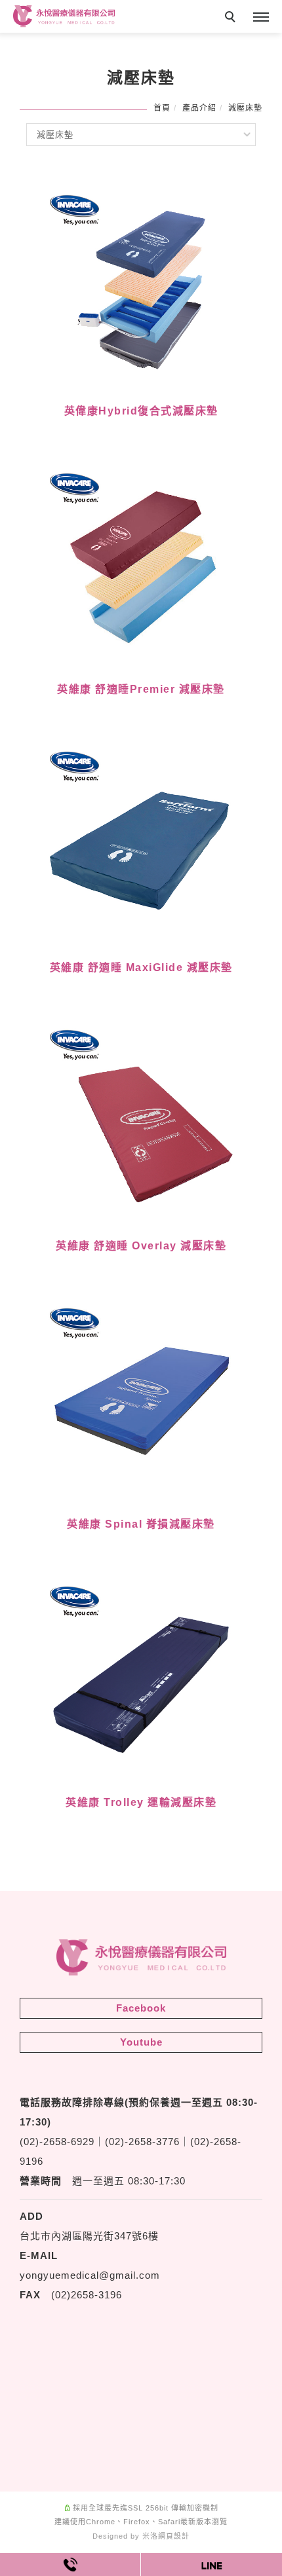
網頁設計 (174, 2536)
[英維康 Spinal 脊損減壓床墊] (141, 1398)
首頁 (162, 108)
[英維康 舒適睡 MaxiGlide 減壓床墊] (141, 841)
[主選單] (261, 18)
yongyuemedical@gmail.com (90, 2275)
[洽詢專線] (70, 2565)
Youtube (141, 2042)
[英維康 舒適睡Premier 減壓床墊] (141, 563)
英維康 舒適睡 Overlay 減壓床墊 (141, 1246)
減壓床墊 (245, 108)
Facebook (141, 2008)
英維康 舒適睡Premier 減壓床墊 (141, 689)
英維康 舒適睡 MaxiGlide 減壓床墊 (141, 967)
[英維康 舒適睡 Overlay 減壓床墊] (141, 1119)
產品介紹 (199, 108)
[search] (232, 18)
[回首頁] (64, 16)
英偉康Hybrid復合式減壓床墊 (141, 411)
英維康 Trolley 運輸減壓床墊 (141, 1802)
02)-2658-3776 (144, 2142)
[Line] (211, 2565)
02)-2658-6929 (59, 2142)
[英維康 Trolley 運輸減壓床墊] (141, 1676)
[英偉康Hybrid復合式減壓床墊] (141, 285)
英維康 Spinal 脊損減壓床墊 (141, 1524)
